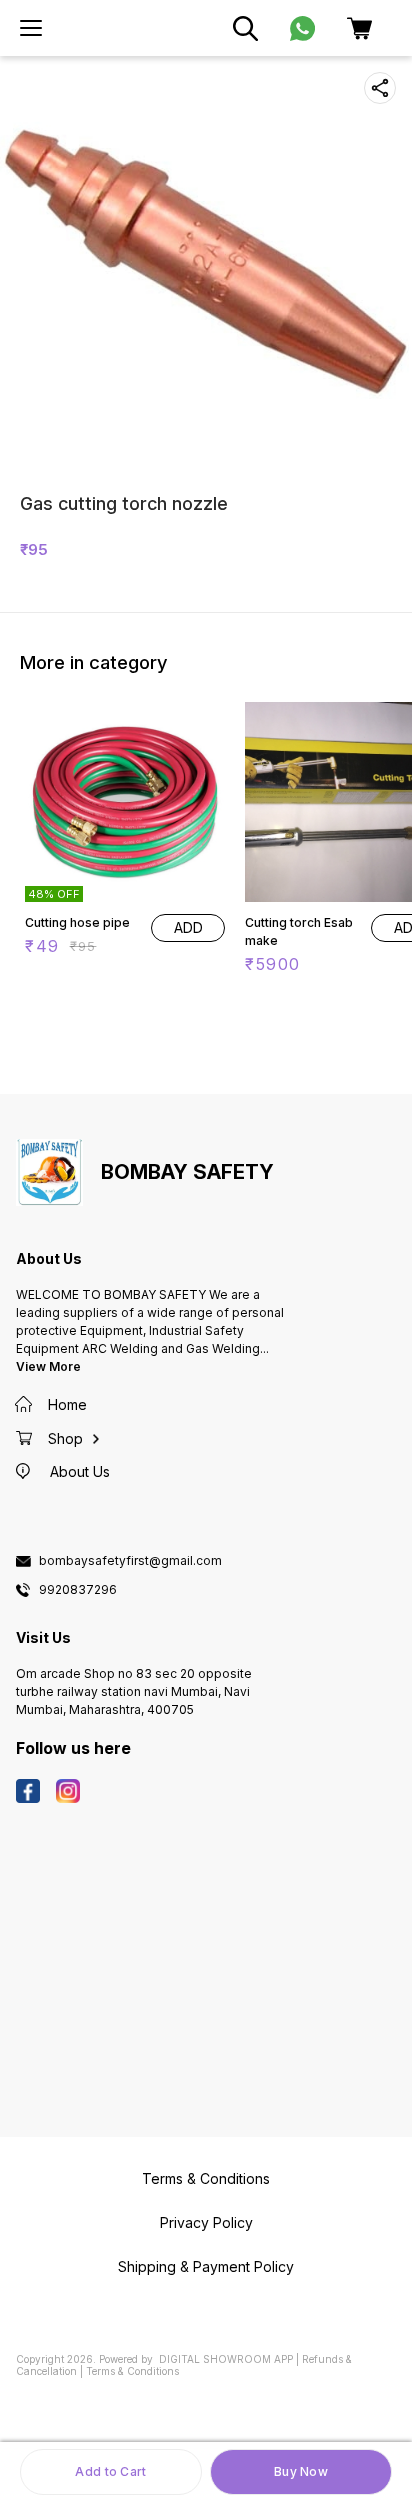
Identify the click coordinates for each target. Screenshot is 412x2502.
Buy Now (301, 2471)
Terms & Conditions (132, 2371)
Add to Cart (110, 2471)
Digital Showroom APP (226, 2359)
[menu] (31, 28)
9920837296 (78, 1590)
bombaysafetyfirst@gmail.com (130, 1561)
